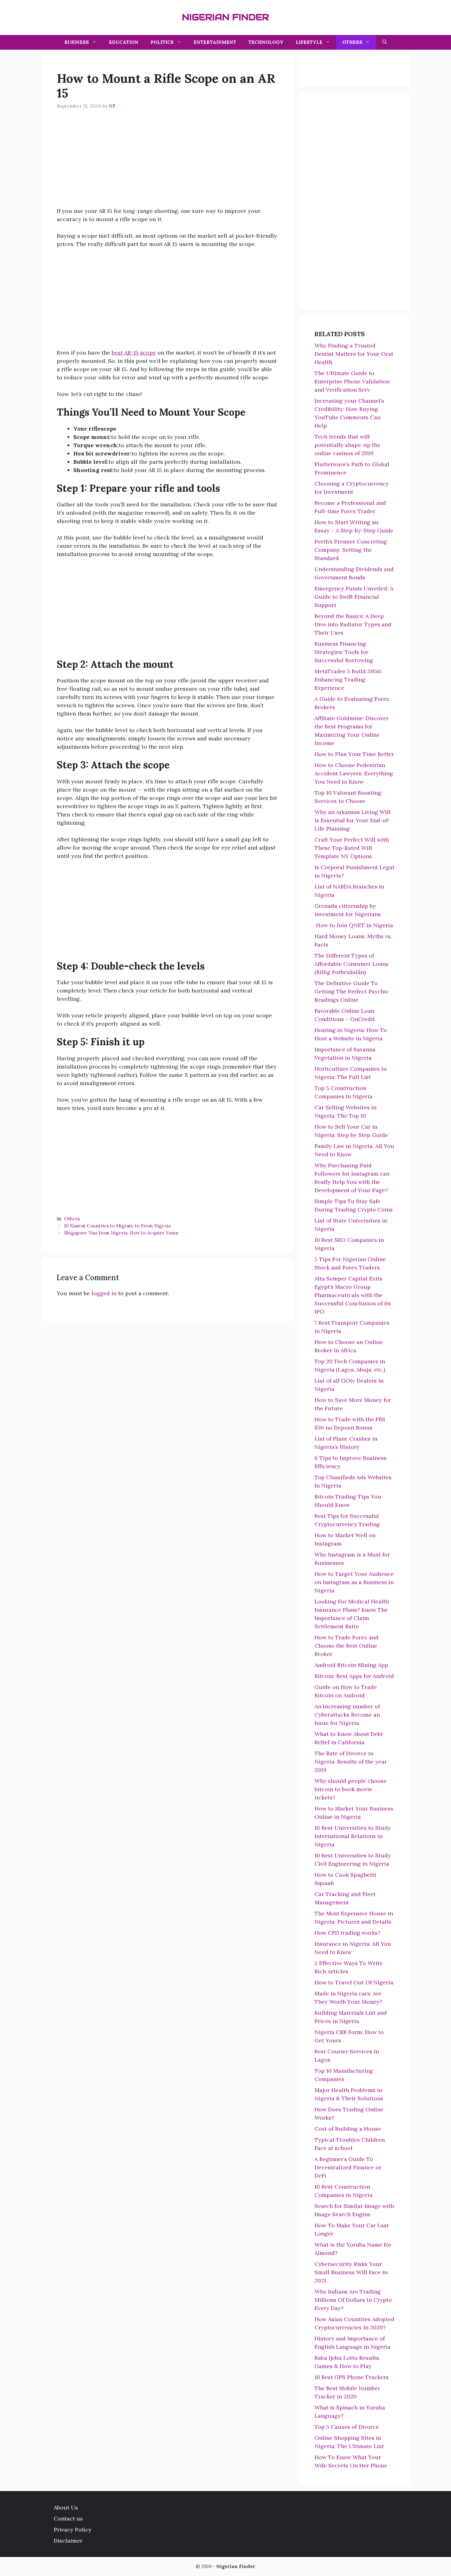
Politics (162, 42)
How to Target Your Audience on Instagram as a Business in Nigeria (354, 1582)
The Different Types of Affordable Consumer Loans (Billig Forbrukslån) (351, 964)
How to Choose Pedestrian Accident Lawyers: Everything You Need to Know (354, 773)
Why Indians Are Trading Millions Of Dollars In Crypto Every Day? (353, 2300)
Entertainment (215, 42)
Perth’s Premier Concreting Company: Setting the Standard (351, 550)
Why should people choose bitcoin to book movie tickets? (351, 1789)
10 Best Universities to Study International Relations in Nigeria (353, 1836)
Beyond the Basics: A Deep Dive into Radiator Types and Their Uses (353, 624)
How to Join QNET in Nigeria (354, 925)
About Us (66, 2507)
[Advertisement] (167, 164)
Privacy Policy (73, 2530)
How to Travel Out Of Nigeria (354, 1982)
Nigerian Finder (225, 17)
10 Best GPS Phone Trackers (352, 2377)
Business (77, 42)
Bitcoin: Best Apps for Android (354, 1676)
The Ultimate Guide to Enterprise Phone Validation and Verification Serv (352, 381)
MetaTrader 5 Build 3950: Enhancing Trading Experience (348, 680)
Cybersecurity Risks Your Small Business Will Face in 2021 (351, 2272)
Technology (266, 42)
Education (124, 42)
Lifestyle (309, 42)
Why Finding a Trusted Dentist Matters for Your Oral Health (354, 354)
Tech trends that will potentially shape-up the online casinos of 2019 (347, 445)
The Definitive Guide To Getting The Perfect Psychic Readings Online (352, 991)
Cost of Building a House (348, 2129)
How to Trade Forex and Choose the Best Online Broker (347, 1646)
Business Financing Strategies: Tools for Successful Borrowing (344, 652)
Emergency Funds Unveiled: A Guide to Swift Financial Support (354, 597)
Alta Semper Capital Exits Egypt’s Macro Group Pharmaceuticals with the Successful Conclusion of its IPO (353, 1295)
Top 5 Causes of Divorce (347, 2427)
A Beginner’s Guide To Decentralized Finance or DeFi (348, 2167)
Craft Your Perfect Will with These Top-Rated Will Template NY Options (352, 848)
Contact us (68, 2518)
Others (352, 42)
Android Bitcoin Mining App (351, 1665)
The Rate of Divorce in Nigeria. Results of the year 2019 (351, 1762)
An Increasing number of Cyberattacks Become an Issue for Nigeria (347, 1715)
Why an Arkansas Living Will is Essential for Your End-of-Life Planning (353, 820)
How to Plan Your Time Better (354, 754)
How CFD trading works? (347, 1933)
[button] (385, 42)
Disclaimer (68, 2541)
